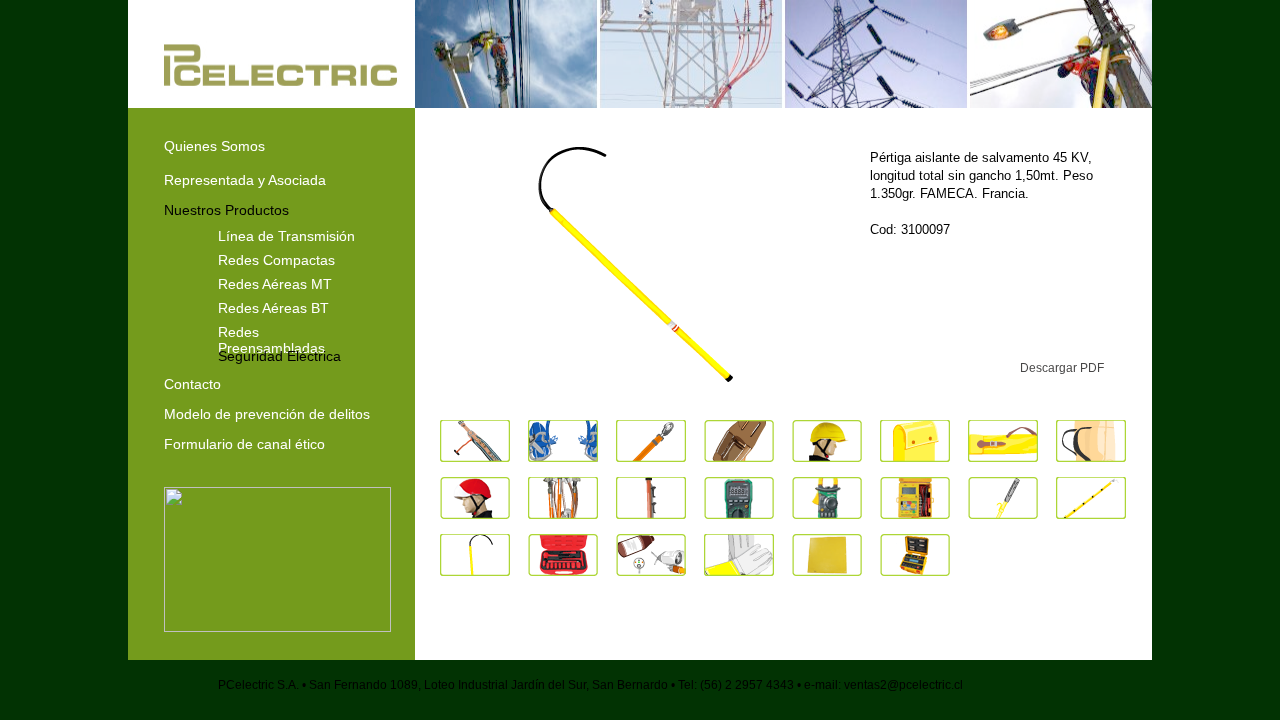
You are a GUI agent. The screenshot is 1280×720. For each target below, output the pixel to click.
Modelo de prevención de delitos (267, 414)
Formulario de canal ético (244, 444)
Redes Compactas (276, 259)
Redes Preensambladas (271, 331)
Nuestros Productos (226, 210)
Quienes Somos (214, 146)
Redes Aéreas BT (273, 307)
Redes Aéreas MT (275, 283)
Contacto (192, 384)
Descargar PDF (1062, 368)
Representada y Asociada (245, 180)
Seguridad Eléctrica (279, 355)
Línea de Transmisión (286, 235)
